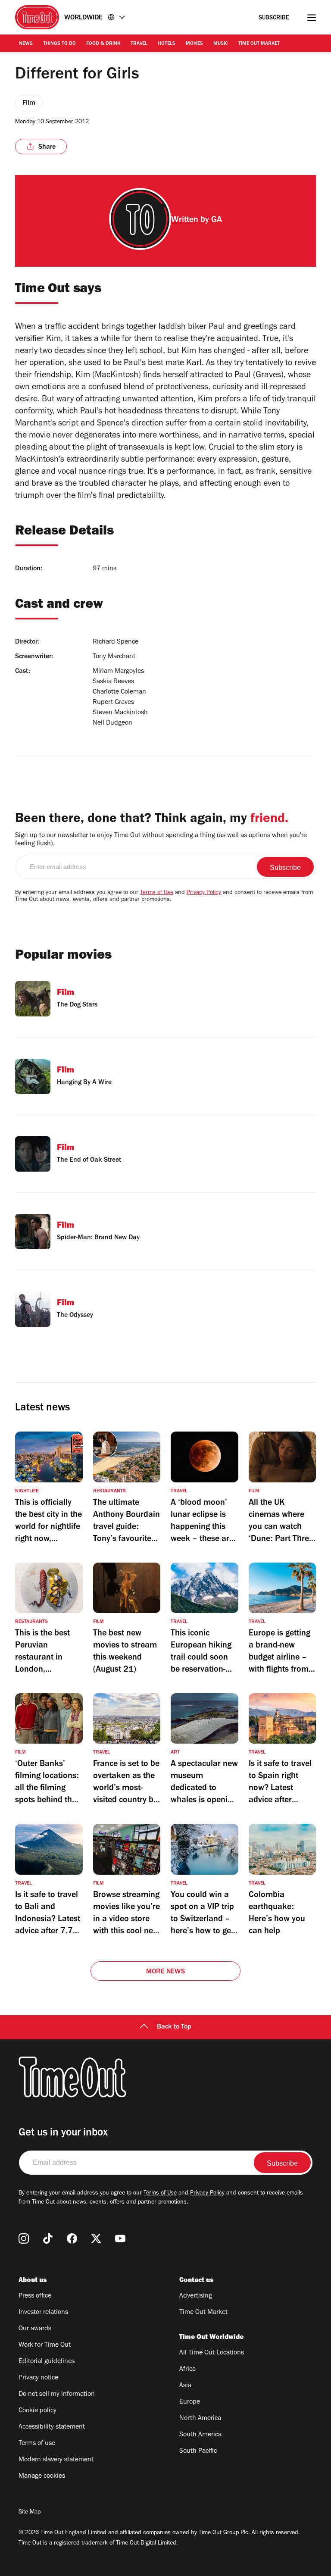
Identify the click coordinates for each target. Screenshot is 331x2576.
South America (200, 2435)
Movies (194, 44)
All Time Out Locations (212, 2353)
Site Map (30, 2513)
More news (165, 1972)
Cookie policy (37, 2411)
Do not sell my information (57, 2395)
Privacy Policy (204, 893)
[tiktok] (48, 2238)
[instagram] (24, 2238)
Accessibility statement (52, 2427)
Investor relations (43, 2313)
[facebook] (72, 2238)
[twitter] (96, 2238)
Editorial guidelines (47, 2362)
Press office (35, 2296)
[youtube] (120, 2238)
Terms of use (37, 2444)
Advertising (196, 2296)
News (26, 44)
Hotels (167, 44)
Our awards (35, 2329)
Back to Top (174, 2027)
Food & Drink (103, 44)
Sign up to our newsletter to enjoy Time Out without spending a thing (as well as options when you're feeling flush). (161, 840)
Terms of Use (157, 893)
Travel (139, 44)
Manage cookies (42, 2476)
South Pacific (198, 2451)
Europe (190, 2402)
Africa (187, 2370)
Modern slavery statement (56, 2460)
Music (221, 44)
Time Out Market (259, 44)
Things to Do (59, 44)
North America (200, 2419)
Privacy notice (38, 2378)
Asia (185, 2386)
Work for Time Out (45, 2345)
